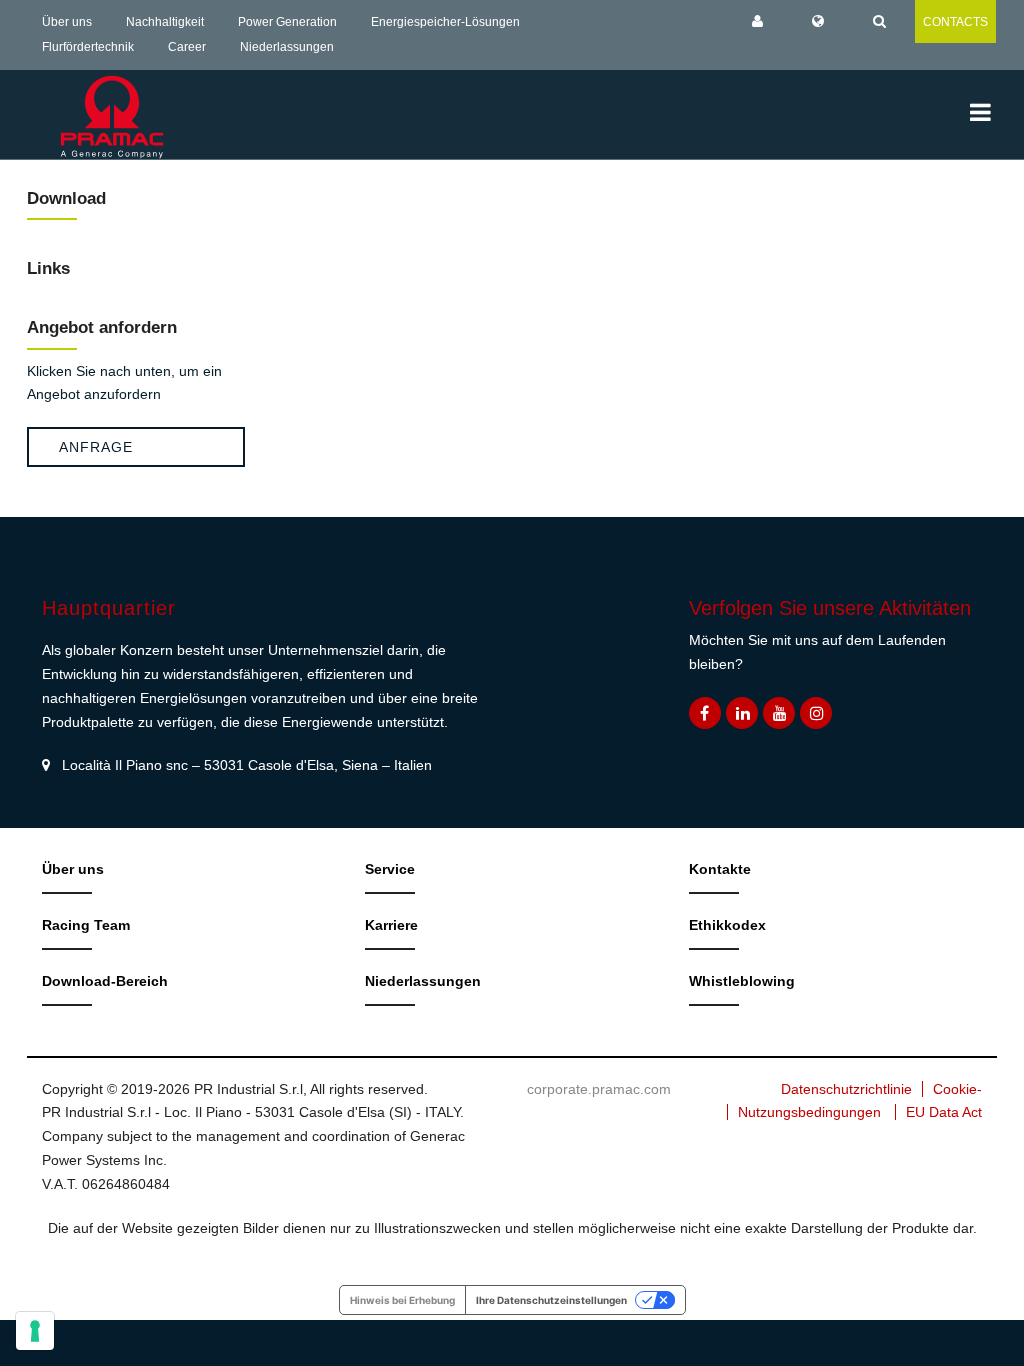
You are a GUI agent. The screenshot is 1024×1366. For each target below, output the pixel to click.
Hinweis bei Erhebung (402, 1300)
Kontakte (720, 869)
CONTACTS (955, 22)
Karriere (391, 925)
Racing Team (86, 925)
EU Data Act (944, 1112)
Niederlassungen (287, 47)
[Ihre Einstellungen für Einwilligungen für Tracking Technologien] (35, 1331)
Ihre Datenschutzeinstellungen (551, 1300)
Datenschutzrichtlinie (846, 1089)
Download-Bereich (105, 981)
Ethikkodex (727, 925)
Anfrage (96, 447)
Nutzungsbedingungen (809, 1112)
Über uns (67, 22)
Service (390, 869)
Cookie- (957, 1089)
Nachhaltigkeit (165, 22)
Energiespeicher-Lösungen (445, 22)
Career (187, 47)
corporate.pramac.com (599, 1089)
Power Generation (287, 22)
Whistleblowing (742, 981)
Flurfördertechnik (88, 47)
